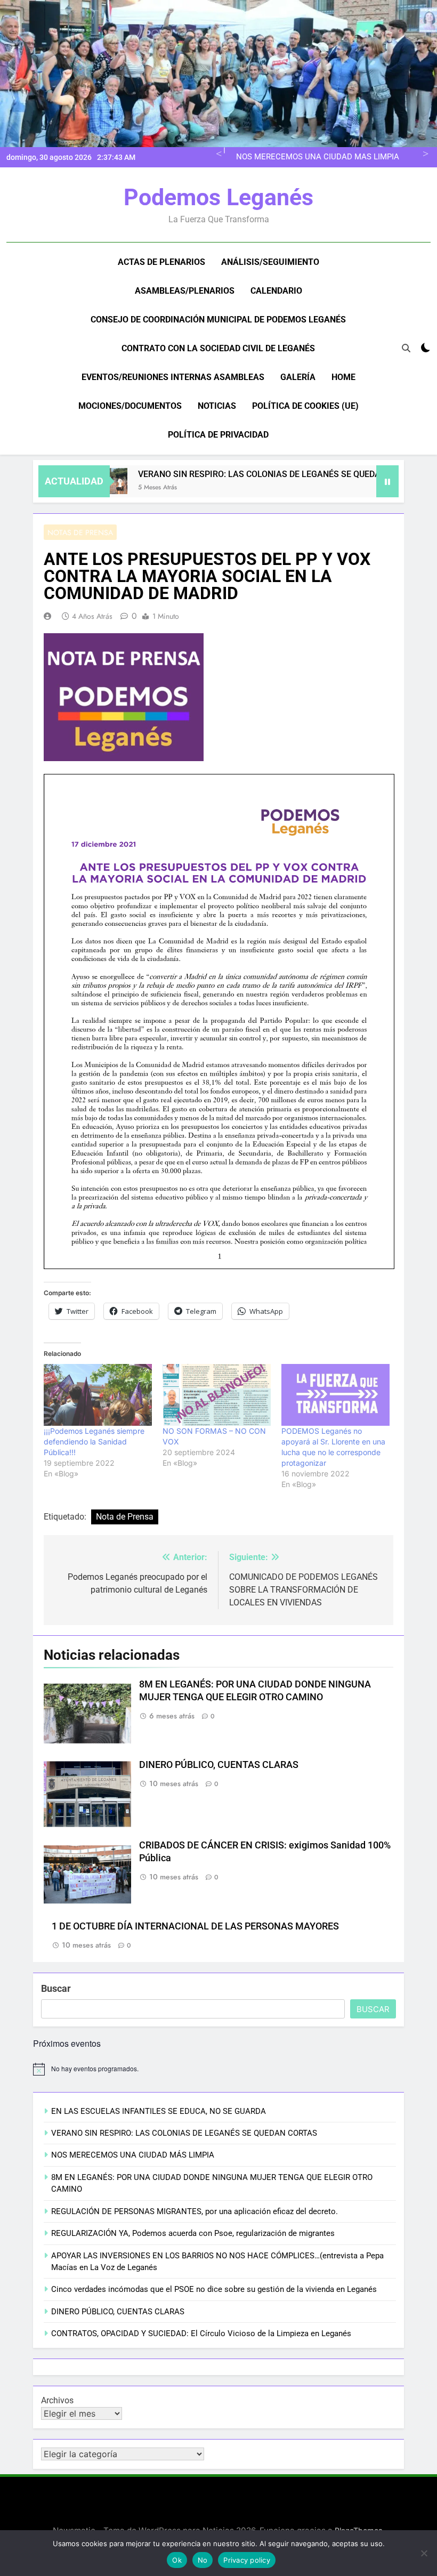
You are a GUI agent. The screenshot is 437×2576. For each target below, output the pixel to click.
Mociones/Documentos (130, 406)
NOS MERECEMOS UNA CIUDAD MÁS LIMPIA (133, 2155)
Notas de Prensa (80, 532)
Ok (177, 2560)
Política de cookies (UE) (305, 406)
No (203, 2560)
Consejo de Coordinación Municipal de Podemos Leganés (218, 320)
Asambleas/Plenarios (185, 291)
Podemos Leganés (218, 197)
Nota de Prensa (125, 1517)
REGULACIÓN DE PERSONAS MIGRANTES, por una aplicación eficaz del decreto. (195, 2211)
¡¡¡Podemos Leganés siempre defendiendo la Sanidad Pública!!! (94, 1442)
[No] (424, 2553)
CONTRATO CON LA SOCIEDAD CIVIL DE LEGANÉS (218, 348)
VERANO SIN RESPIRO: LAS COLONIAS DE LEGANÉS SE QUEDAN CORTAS (245, 474)
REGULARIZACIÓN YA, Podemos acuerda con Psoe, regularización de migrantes (193, 2233)
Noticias (217, 406)
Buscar (56, 1988)
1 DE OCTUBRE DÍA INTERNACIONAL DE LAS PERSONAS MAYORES (195, 1926)
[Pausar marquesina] (387, 481)
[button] (124, 697)
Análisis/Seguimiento (270, 262)
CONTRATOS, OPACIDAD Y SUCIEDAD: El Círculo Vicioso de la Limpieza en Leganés (201, 2333)
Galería (298, 377)
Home (343, 377)
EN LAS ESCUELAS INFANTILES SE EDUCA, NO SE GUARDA (159, 2111)
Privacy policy (247, 2560)
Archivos (57, 2400)
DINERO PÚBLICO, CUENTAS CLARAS (219, 1765)
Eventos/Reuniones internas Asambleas (173, 377)
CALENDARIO (276, 291)
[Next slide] (424, 152)
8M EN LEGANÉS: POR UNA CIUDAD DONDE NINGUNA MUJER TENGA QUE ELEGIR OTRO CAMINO (319, 157)
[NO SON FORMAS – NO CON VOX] (217, 1395)
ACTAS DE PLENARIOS (161, 262)
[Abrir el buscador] (406, 348)
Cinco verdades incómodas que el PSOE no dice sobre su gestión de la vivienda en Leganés (214, 2289)
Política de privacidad (218, 435)
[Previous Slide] (217, 152)
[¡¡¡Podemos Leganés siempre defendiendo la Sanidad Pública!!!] (98, 1395)
